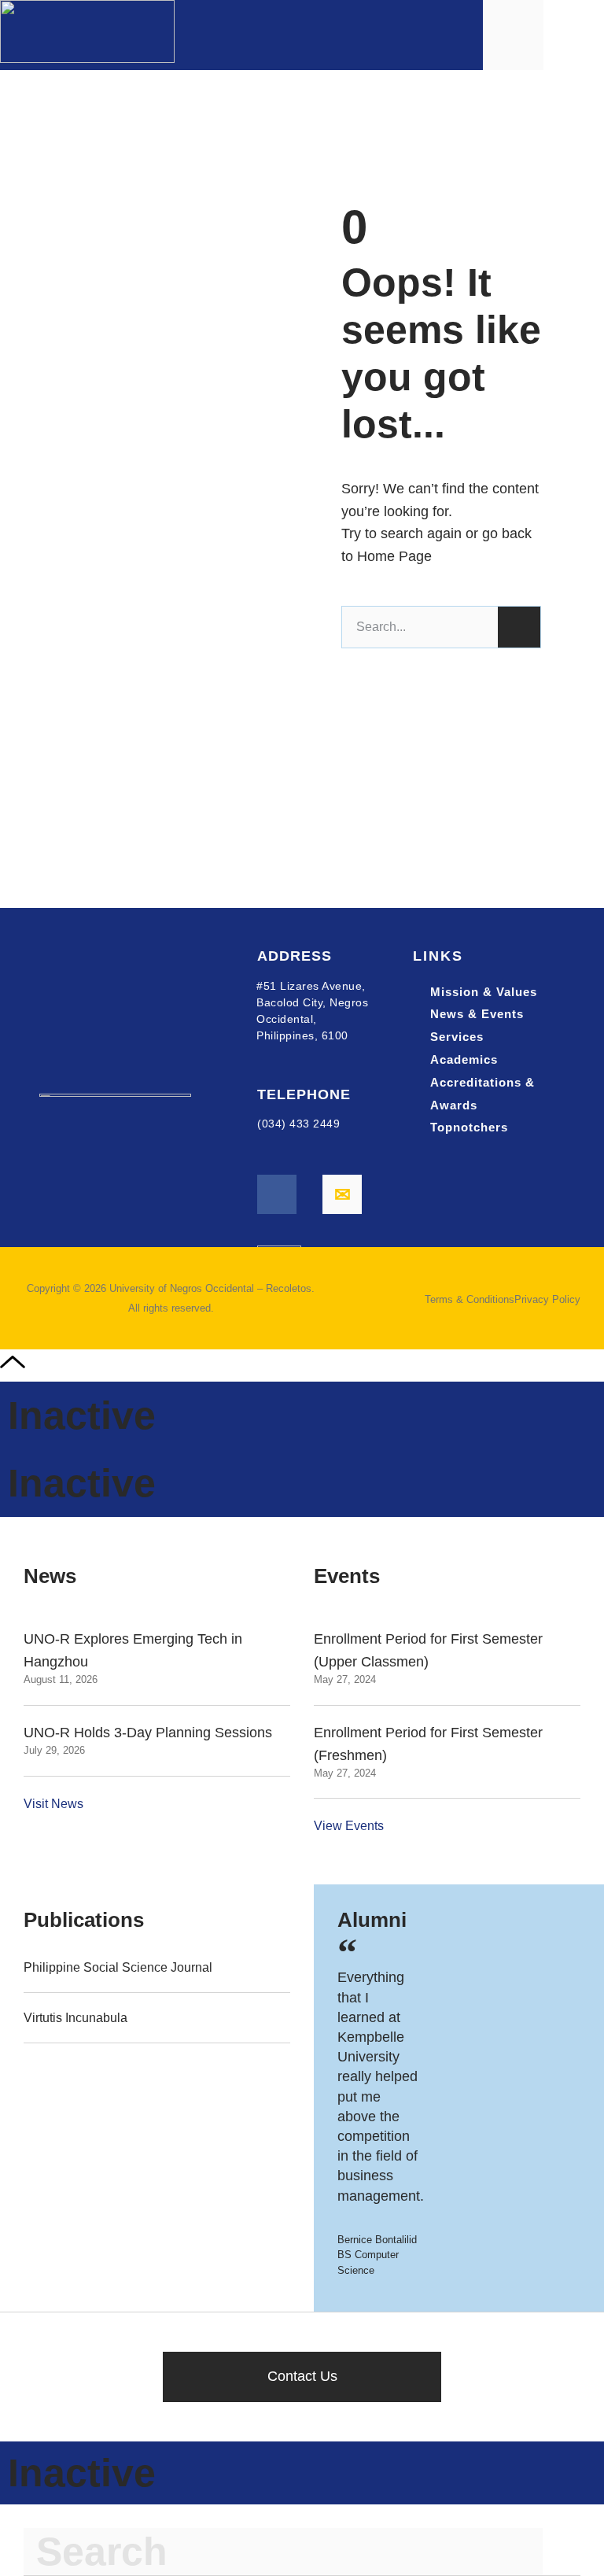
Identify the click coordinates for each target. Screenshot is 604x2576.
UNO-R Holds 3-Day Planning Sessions (148, 1733)
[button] (577, 35)
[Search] (519, 627)
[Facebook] (277, 1194)
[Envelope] (342, 1194)
